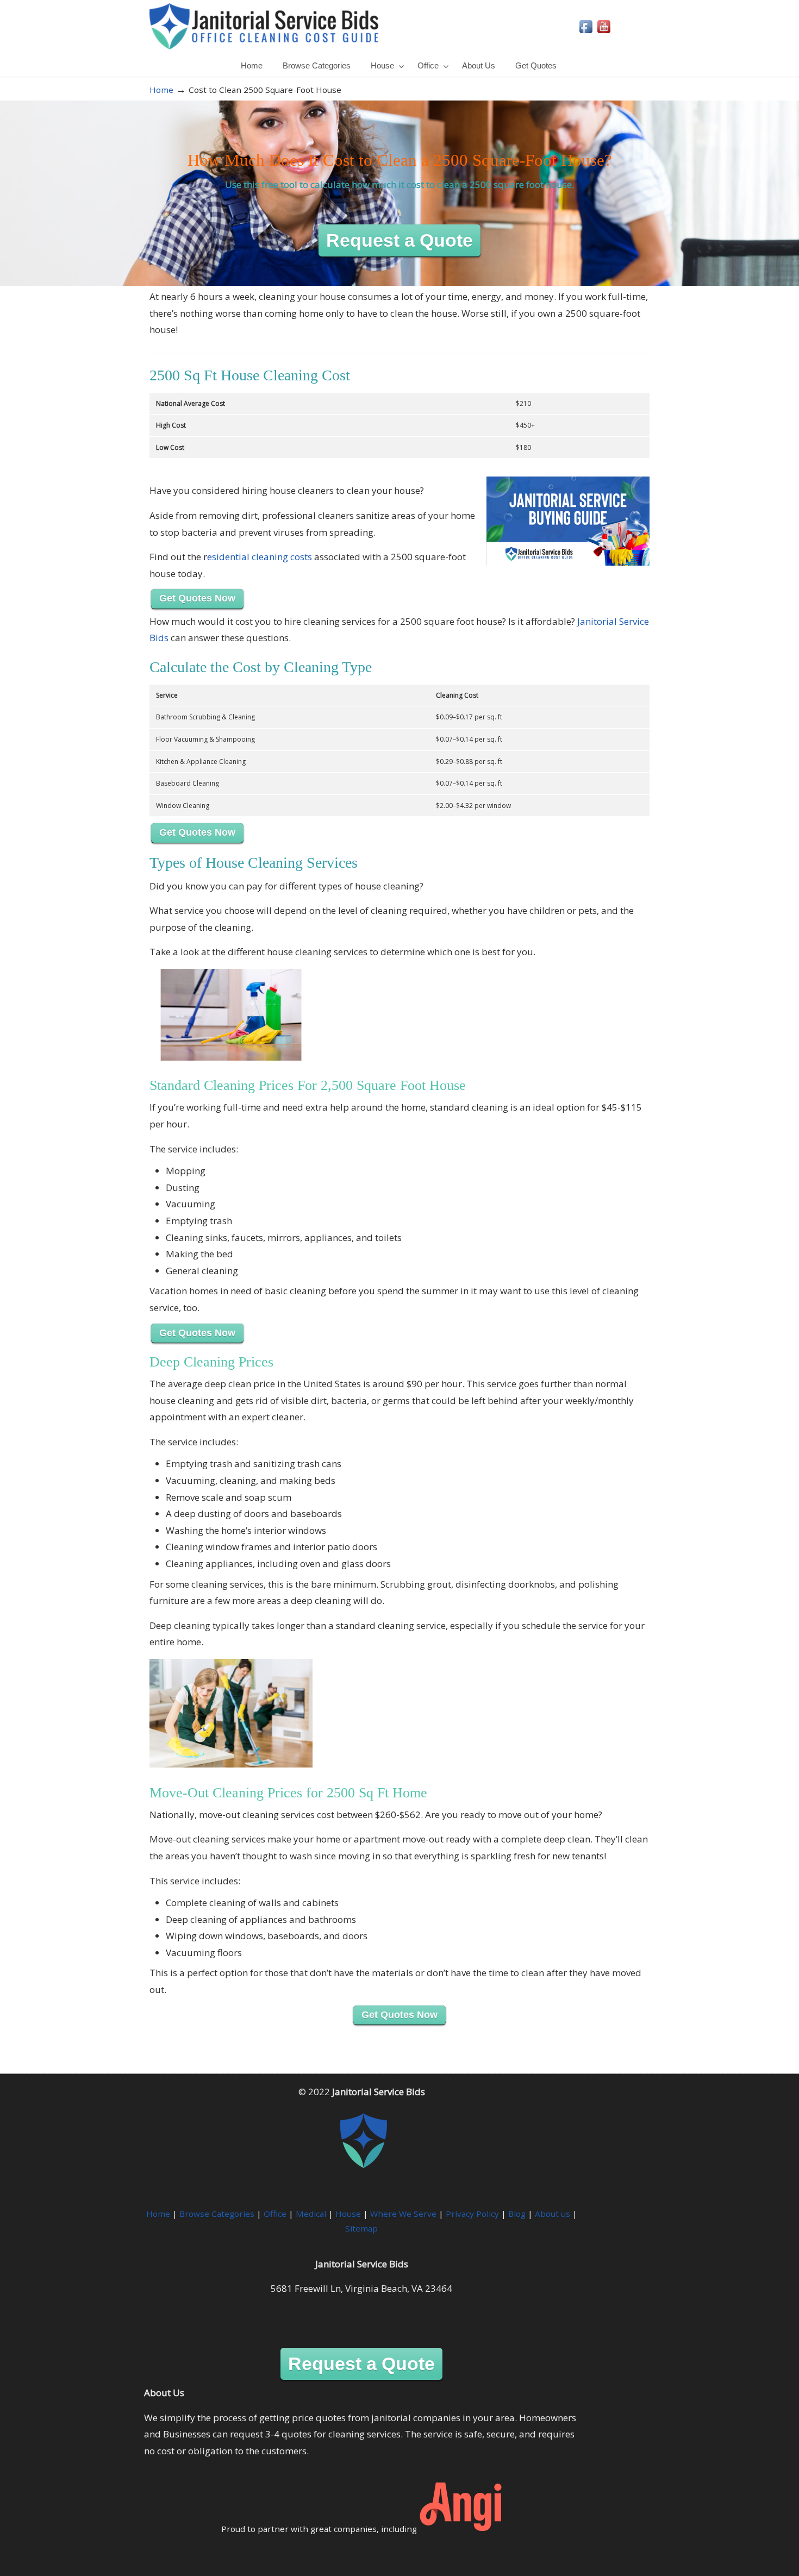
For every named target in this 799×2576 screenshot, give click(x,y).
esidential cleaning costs (260, 557)
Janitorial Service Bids (264, 26)
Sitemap (361, 2228)
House (348, 2214)
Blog (517, 2214)
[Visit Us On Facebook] (586, 32)
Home (161, 90)
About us (553, 2214)
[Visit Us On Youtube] (604, 32)
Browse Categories (217, 2214)
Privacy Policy (472, 2214)
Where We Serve (403, 2214)
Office (275, 2214)
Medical (311, 2214)
